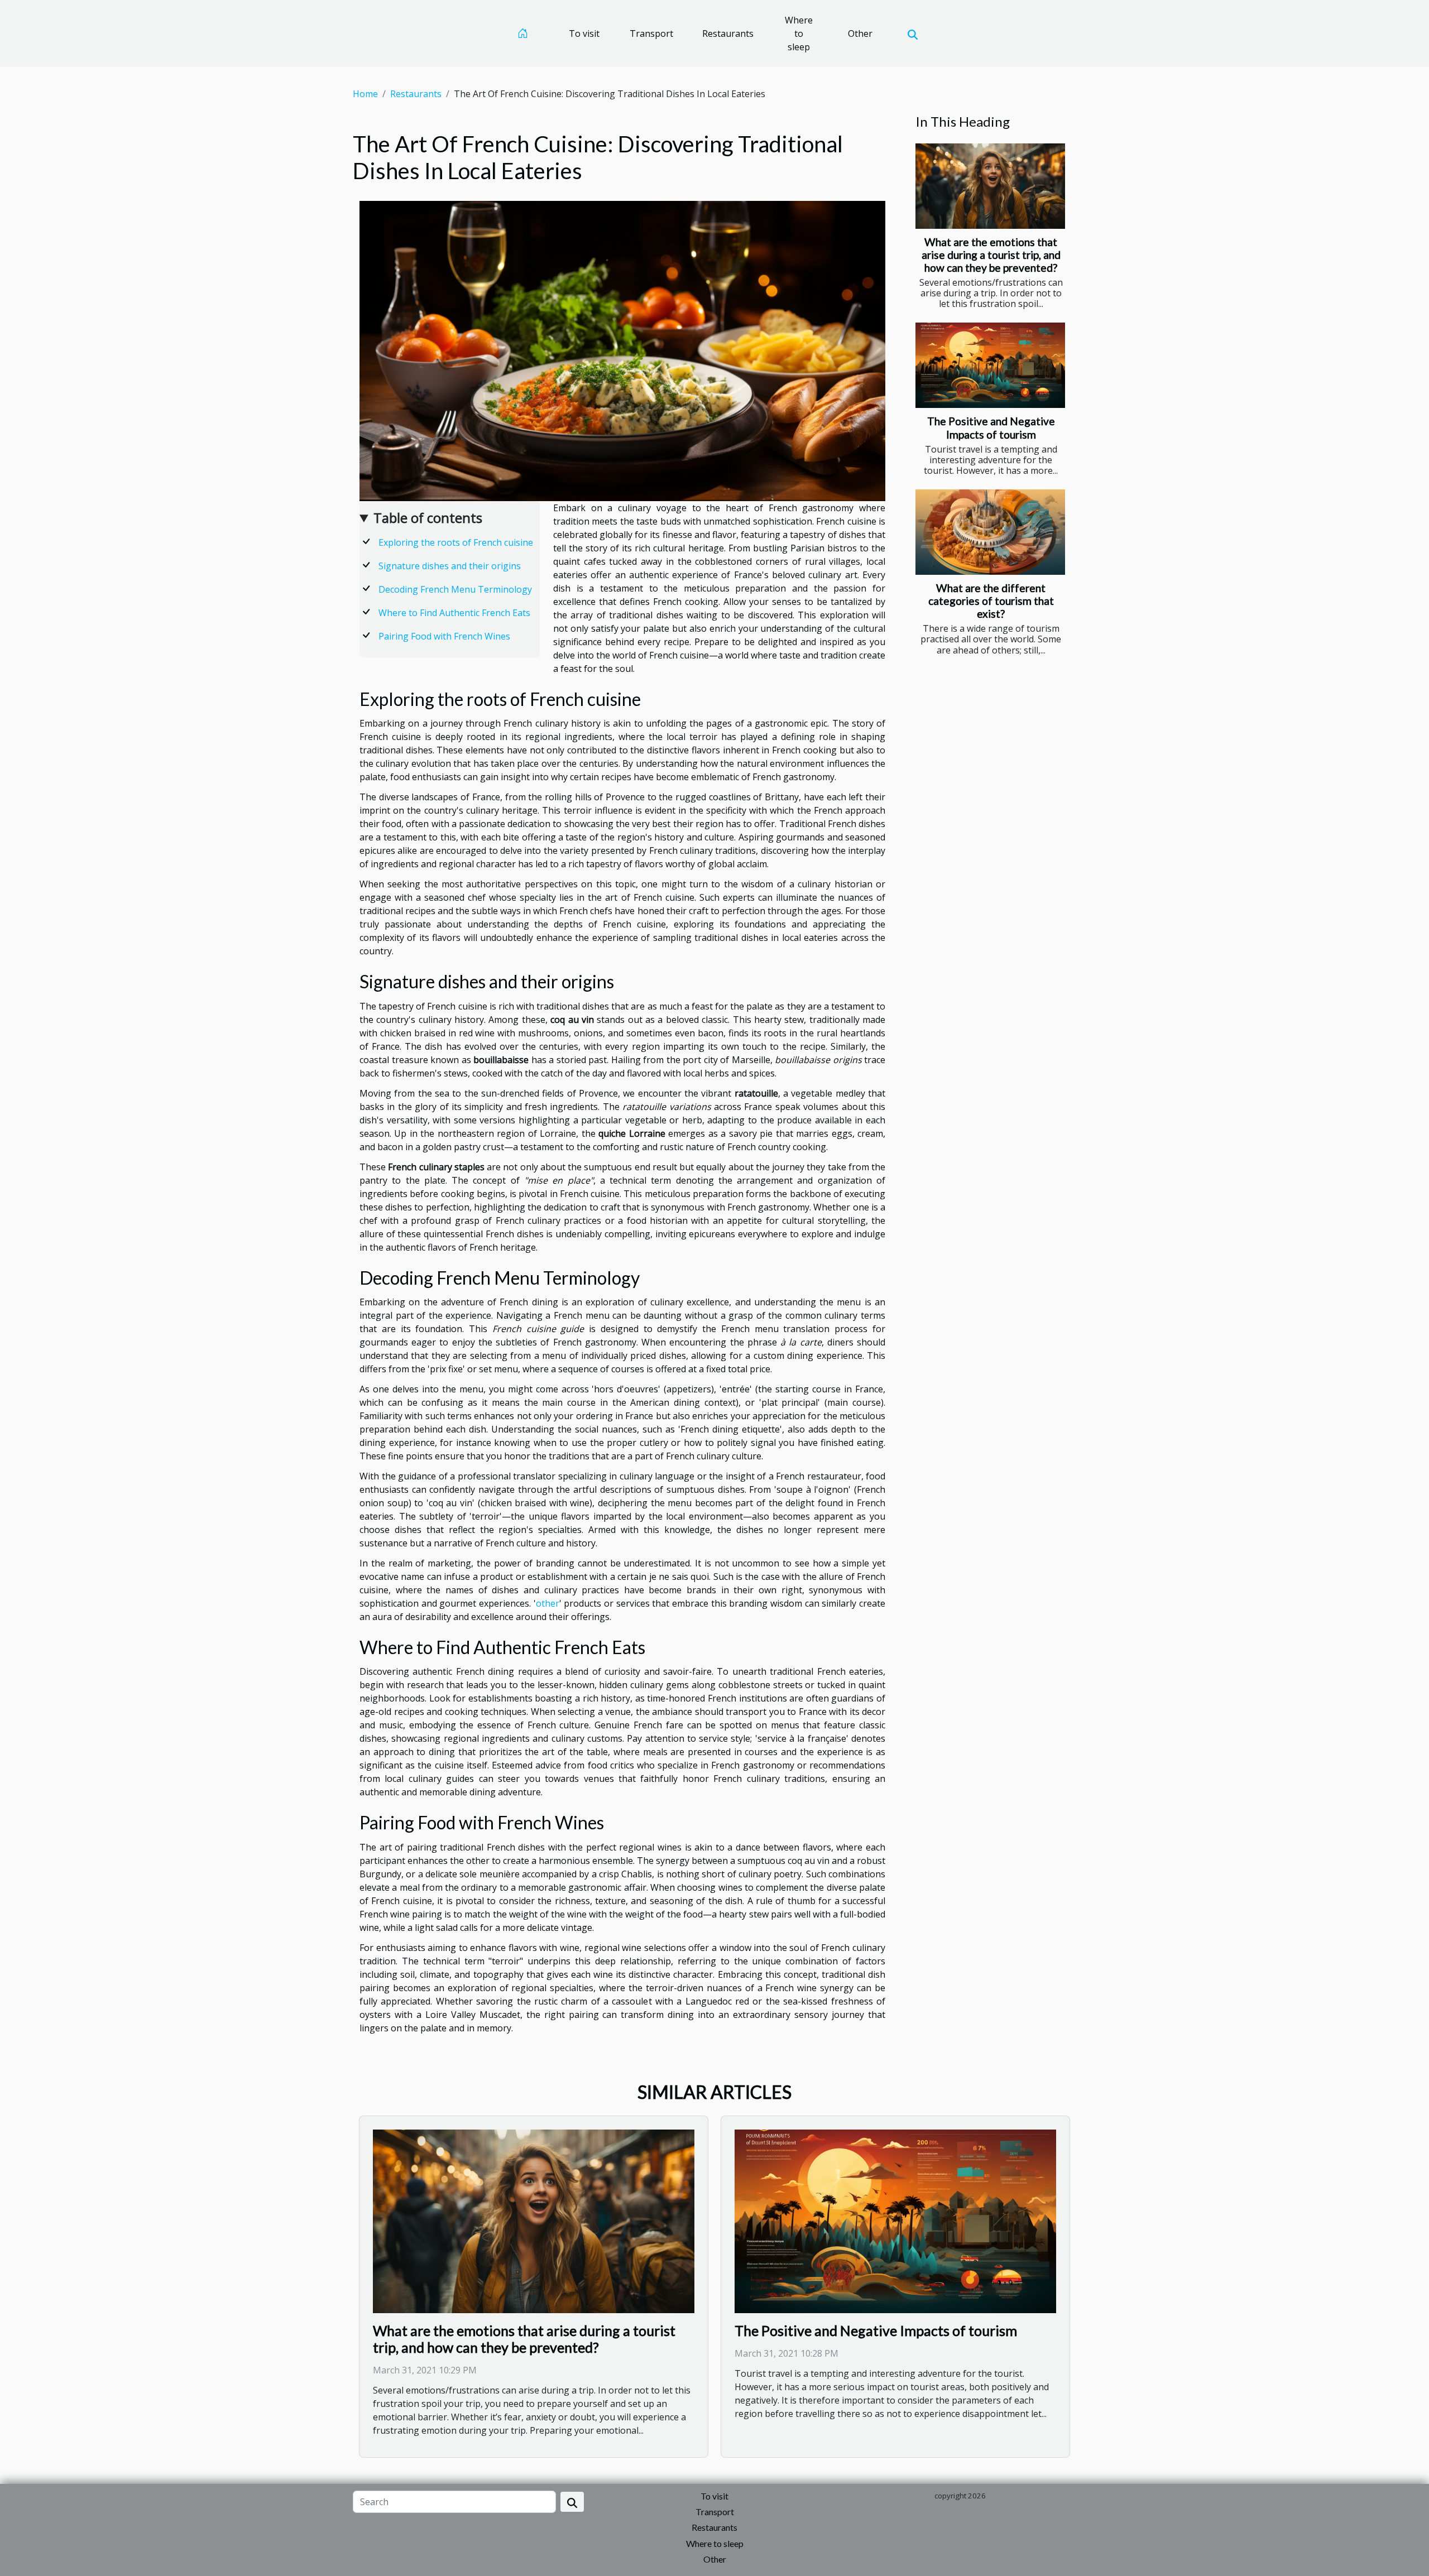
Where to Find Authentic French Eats (454, 613)
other (548, 1603)
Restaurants (728, 33)
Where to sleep (799, 33)
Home (365, 94)
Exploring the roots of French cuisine (456, 542)
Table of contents (428, 518)
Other (860, 33)
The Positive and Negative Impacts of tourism (991, 427)
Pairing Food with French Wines (444, 636)
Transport (651, 33)
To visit (584, 33)
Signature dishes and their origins (450, 566)
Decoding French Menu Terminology (455, 589)
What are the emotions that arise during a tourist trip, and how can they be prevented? (991, 255)
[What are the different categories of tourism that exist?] (990, 532)
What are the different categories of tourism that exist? (991, 601)
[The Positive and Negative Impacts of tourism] (990, 365)
